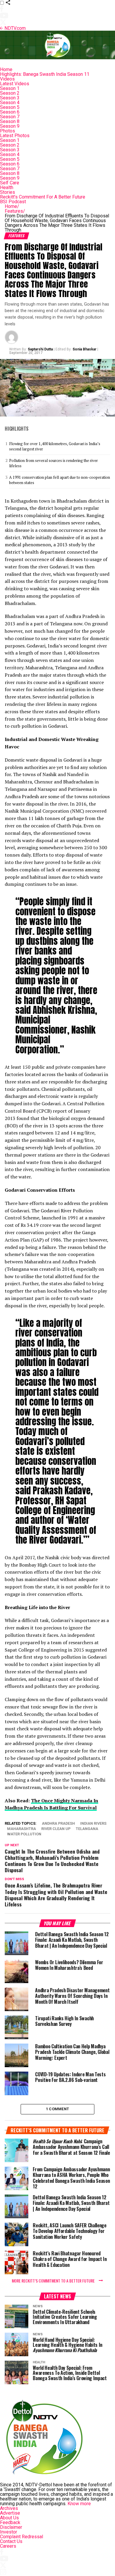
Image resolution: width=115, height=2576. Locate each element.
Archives (9, 2508)
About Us (9, 2518)
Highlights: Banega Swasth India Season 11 (45, 74)
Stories (8, 192)
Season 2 (10, 93)
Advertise (10, 2513)
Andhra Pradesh (58, 1824)
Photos (8, 131)
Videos (7, 79)
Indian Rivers (93, 1824)
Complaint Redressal (22, 2537)
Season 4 (10, 103)
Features (15, 211)
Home (6, 69)
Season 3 (10, 98)
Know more (79, 2504)
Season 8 (10, 121)
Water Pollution (24, 1834)
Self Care (10, 183)
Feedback (10, 2522)
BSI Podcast (13, 202)
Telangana (87, 1829)
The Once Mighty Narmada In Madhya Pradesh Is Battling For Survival (51, 1804)
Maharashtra (22, 1829)
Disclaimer (11, 2527)
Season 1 (10, 88)
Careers (8, 2546)
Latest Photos (15, 136)
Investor (9, 2532)
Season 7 (10, 117)
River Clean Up (56, 1829)
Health (7, 187)
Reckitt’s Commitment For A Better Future (43, 197)
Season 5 (10, 107)
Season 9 (10, 126)
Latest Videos (15, 84)
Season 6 (10, 112)
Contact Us (11, 2541)
